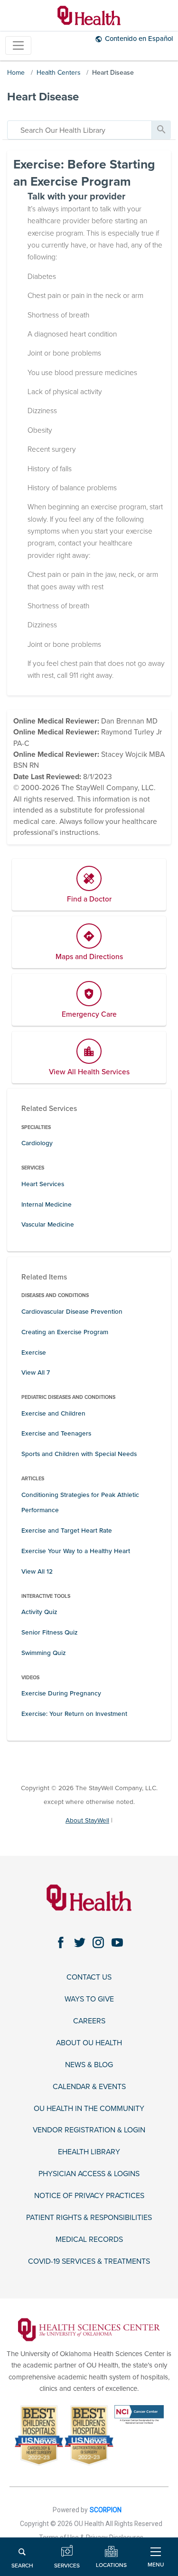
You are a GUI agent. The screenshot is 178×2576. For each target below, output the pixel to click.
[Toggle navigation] (18, 45)
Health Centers (59, 73)
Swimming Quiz (43, 1653)
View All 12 (37, 1571)
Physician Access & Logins (89, 2174)
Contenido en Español (139, 39)
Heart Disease (113, 73)
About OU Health (89, 2043)
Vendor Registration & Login (89, 2130)
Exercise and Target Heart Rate (67, 1531)
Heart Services (43, 1184)
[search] (80, 130)
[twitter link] (80, 1943)
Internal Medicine (47, 1204)
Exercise (34, 1352)
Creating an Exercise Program (65, 1332)
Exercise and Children (53, 1413)
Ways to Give (89, 1999)
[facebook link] (61, 1943)
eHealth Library (89, 2152)
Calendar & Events (89, 2087)
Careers (89, 2021)
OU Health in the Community (89, 2109)
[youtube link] (117, 1943)
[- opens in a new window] (89, 2329)
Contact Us (89, 1977)
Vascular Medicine (48, 1224)
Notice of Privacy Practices (89, 2196)
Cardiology (37, 1143)
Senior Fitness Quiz (49, 1632)
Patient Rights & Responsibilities (89, 2218)
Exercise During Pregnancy (61, 1693)
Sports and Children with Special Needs (79, 1454)
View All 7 (36, 1372)
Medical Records (89, 2240)
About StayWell (87, 1820)
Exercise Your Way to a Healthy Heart (76, 1551)
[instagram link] (98, 1943)
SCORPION (106, 2510)
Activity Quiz (39, 1612)
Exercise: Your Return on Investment (74, 1714)
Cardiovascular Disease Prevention (72, 1312)
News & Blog (89, 2065)
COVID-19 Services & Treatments (89, 2262)
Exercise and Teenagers (56, 1433)
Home (16, 73)
